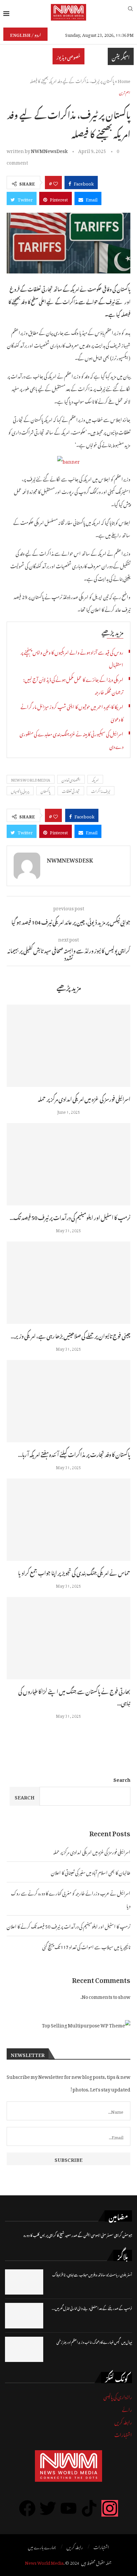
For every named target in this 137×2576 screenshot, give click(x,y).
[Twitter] (48, 2508)
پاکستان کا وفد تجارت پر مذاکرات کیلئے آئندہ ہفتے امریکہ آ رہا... (74, 1454)
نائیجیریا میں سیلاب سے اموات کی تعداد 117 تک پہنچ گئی (86, 1946)
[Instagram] (110, 2508)
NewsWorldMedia (31, 779)
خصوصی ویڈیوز (68, 56)
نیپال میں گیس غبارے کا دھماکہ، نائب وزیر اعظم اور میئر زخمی (94, 2342)
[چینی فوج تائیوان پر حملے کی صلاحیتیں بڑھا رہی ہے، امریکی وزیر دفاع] (68, 1283)
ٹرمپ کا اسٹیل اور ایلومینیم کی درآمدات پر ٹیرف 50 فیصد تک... (70, 1217)
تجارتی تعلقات (71, 791)
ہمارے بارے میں (42, 2546)
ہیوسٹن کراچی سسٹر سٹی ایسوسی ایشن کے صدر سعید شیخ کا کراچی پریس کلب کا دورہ (78, 2235)
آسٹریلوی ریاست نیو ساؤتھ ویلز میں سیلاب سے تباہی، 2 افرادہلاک (92, 2274)
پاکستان (46, 791)
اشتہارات (123, 2434)
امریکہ (95, 779)
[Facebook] (27, 2508)
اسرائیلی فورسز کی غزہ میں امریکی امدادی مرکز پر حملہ (84, 1098)
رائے (127, 2409)
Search (122, 1779)
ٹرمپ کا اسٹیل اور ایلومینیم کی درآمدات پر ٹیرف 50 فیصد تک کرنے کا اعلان (68, 1925)
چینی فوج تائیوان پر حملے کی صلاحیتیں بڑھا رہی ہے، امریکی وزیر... (70, 1335)
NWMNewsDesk (49, 150)
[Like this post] (56, 183)
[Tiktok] (89, 2508)
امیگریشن (121, 56)
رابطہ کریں (123, 2421)
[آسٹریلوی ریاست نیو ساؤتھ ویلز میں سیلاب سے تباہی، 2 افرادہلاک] (24, 2282)
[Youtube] (68, 2508)
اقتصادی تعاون (71, 779)
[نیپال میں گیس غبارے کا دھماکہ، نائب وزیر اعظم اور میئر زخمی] (24, 2349)
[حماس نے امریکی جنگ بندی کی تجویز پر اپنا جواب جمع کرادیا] (68, 1520)
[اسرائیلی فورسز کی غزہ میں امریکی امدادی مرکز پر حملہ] (68, 1046)
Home (124, 80)
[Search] (130, 12)
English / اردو (25, 34)
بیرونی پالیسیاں (20, 791)
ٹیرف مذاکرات (101, 791)
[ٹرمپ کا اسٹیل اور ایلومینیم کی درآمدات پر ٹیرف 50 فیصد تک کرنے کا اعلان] (68, 1164)
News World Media (44, 2562)
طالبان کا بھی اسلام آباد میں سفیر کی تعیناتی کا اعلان (91, 1872)
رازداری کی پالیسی (118, 2396)
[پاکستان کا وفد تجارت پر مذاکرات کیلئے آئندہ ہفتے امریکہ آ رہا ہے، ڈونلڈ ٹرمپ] (68, 1401)
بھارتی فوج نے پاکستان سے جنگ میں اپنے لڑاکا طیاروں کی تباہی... (74, 1696)
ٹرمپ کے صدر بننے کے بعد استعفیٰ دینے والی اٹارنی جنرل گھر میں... (92, 2308)
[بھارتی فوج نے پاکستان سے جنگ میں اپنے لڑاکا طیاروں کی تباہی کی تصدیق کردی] (68, 1638)
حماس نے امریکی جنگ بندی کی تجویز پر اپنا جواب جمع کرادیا (74, 1572)
